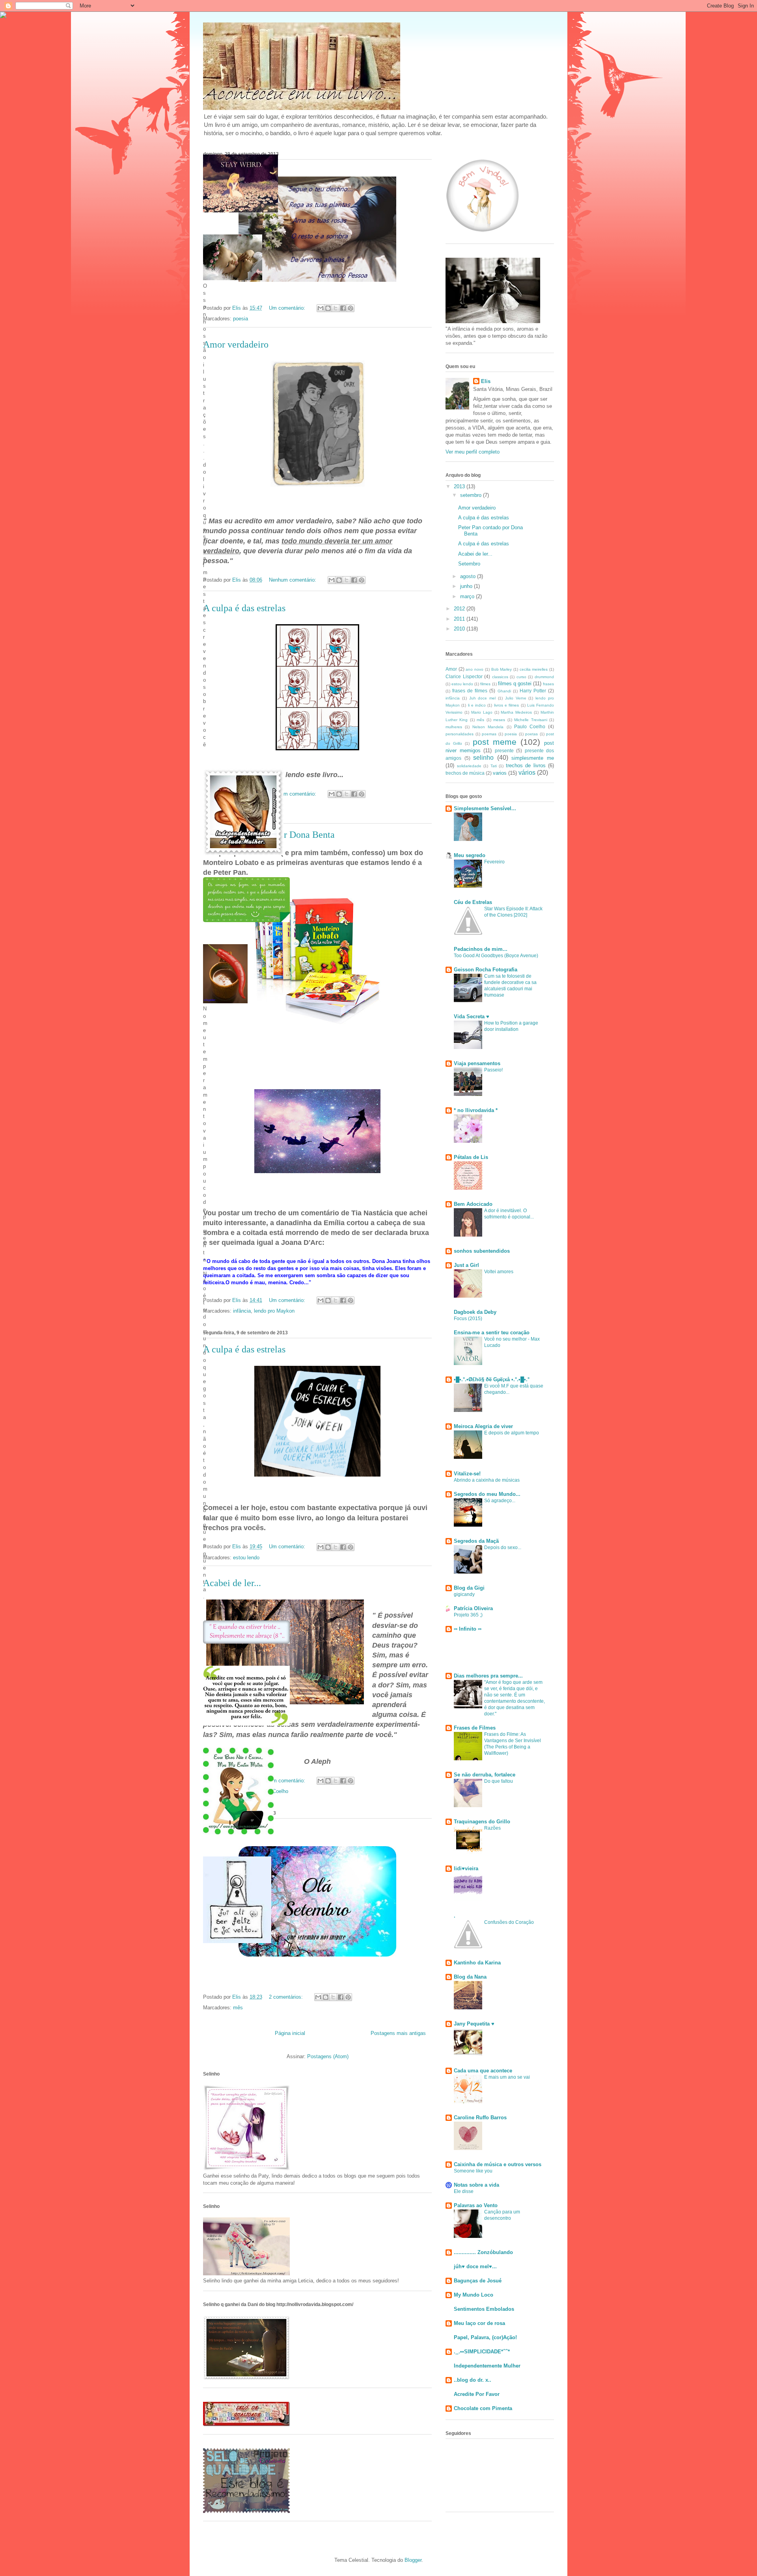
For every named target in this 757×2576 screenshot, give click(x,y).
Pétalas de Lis (471, 1157)
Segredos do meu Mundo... (487, 1494)
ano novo (475, 669)
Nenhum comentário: (293, 580)
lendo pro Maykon (274, 1311)
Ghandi (504, 691)
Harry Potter (533, 691)
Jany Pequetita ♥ (474, 2024)
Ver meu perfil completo (473, 452)
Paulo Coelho (530, 726)
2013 (460, 486)
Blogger (413, 2560)
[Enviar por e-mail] (321, 308)
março (468, 596)
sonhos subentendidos (482, 1251)
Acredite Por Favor (477, 2394)
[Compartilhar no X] (336, 308)
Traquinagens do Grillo (482, 1822)
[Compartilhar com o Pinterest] (351, 308)
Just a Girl (466, 1265)
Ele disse (464, 2191)
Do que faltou (499, 1781)
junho (467, 586)
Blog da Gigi (469, 1588)
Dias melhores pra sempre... (488, 1676)
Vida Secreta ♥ (472, 1016)
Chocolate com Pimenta (483, 2408)
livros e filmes (507, 705)
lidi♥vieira (466, 1868)
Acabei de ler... (232, 1583)
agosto (469, 576)
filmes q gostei (515, 684)
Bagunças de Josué (478, 2281)
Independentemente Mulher (487, 2366)
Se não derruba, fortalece (485, 1775)
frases (548, 684)
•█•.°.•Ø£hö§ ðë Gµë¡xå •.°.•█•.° (492, 1379)
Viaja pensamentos (477, 1063)
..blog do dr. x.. (473, 2380)
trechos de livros (526, 765)
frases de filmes (470, 691)
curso (521, 677)
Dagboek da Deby (475, 1312)
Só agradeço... (500, 1501)
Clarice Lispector (464, 676)
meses (499, 720)
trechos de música (465, 773)
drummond (544, 677)
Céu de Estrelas (473, 902)
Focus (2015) (468, 1319)
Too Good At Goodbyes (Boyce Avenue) (496, 956)
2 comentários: (287, 1997)
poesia (241, 319)
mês (238, 2008)
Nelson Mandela (488, 727)
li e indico (477, 705)
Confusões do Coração (509, 1922)
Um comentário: (288, 308)
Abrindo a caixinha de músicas (487, 1480)
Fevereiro (494, 862)
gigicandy (464, 1594)
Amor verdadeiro (236, 344)
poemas (489, 734)
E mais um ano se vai (507, 2077)
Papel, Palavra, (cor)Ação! (485, 2337)
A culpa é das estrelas (244, 608)
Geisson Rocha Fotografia (486, 970)
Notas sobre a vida (476, 2185)
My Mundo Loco (474, 2295)
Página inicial (290, 2033)
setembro (472, 495)
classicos (500, 677)
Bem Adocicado (473, 1204)
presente (504, 750)
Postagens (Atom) (328, 2056)
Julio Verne (516, 698)
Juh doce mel (483, 698)
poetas (531, 734)
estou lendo (246, 1558)
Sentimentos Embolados (484, 2309)
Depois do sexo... (503, 1547)
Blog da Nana (470, 1977)
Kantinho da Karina (477, 1963)
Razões (492, 1828)
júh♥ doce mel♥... (475, 2266)
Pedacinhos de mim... (481, 949)
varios (500, 773)
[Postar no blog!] (328, 308)
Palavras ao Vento (476, 2205)
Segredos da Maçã (476, 1541)
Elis (486, 381)
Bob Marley (502, 669)
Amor (451, 669)
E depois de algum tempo (512, 1433)
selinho (483, 758)
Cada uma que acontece (483, 2071)
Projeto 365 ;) (468, 1615)
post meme (495, 742)
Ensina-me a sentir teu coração (492, 1333)
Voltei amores (499, 1272)
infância (242, 1311)
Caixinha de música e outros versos (498, 2164)
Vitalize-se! (467, 1474)
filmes (485, 684)
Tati (494, 766)
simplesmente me (533, 758)
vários (527, 773)
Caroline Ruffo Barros (480, 2118)
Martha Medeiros (516, 712)
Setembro (469, 564)
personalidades (460, 734)
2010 (460, 629)
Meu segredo (470, 855)
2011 (460, 619)
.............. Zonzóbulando (483, 2252)
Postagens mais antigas (398, 2033)
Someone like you (473, 2171)
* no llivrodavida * (476, 1110)
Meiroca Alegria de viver (483, 1426)
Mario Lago (482, 712)
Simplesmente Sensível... (485, 808)
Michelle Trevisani (530, 720)
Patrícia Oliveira (473, 1608)
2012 (460, 609)
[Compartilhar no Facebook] (343, 308)
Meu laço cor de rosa (479, 2323)
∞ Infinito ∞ (468, 1629)
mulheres (454, 727)
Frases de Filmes (475, 1728)
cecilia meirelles (534, 669)
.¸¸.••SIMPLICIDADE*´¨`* (482, 2352)
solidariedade (469, 766)
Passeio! (493, 1070)
